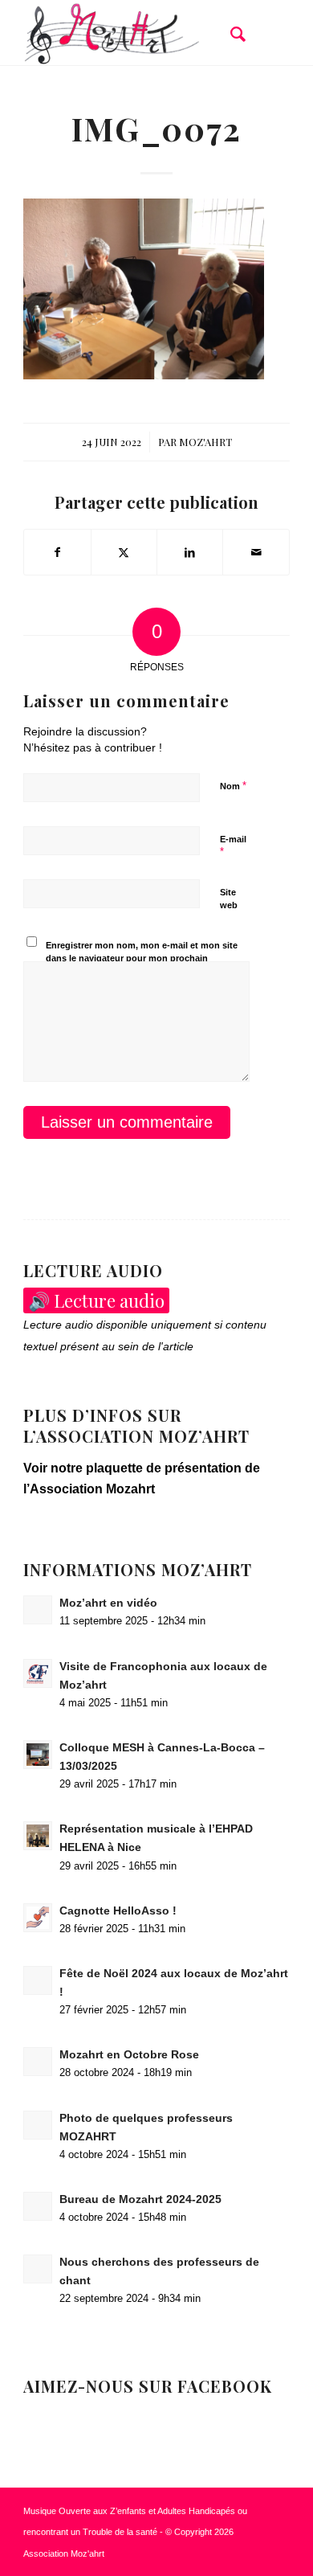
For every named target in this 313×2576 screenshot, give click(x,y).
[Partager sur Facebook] (57, 552)
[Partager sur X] (124, 552)
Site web (229, 899)
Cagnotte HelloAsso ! (118, 1911)
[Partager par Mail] (256, 552)
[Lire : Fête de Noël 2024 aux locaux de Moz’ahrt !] (38, 1980)
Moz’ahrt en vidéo (108, 1603)
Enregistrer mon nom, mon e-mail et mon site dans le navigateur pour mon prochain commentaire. (142, 958)
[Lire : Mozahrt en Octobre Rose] (38, 2062)
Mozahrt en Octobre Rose (129, 2055)
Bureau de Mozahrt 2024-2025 (140, 2199)
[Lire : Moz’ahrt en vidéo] (38, 1610)
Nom (233, 786)
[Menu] (268, 33)
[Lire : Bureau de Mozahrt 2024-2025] (38, 2206)
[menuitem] (230, 33)
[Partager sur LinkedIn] (190, 552)
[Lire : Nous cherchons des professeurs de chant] (38, 2269)
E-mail (233, 846)
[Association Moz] (130, 33)
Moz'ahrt (205, 442)
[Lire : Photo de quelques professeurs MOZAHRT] (38, 2125)
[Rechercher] (230, 33)
